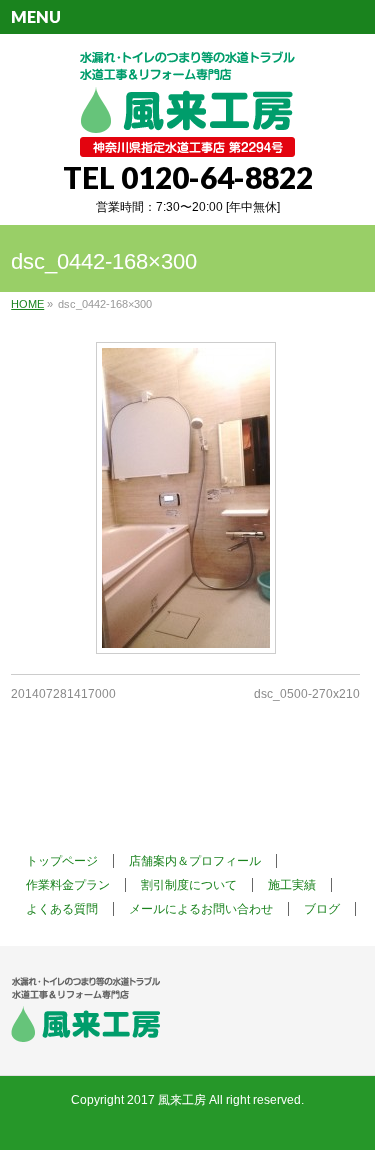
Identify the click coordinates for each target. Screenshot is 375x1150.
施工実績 (292, 885)
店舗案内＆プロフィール (195, 861)
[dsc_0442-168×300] (185, 498)
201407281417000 (63, 694)
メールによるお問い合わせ (201, 909)
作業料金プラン (68, 885)
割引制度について (189, 885)
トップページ (62, 861)
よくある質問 (62, 909)
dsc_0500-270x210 (307, 694)
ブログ (322, 909)
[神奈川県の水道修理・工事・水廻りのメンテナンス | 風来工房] (187, 134)
